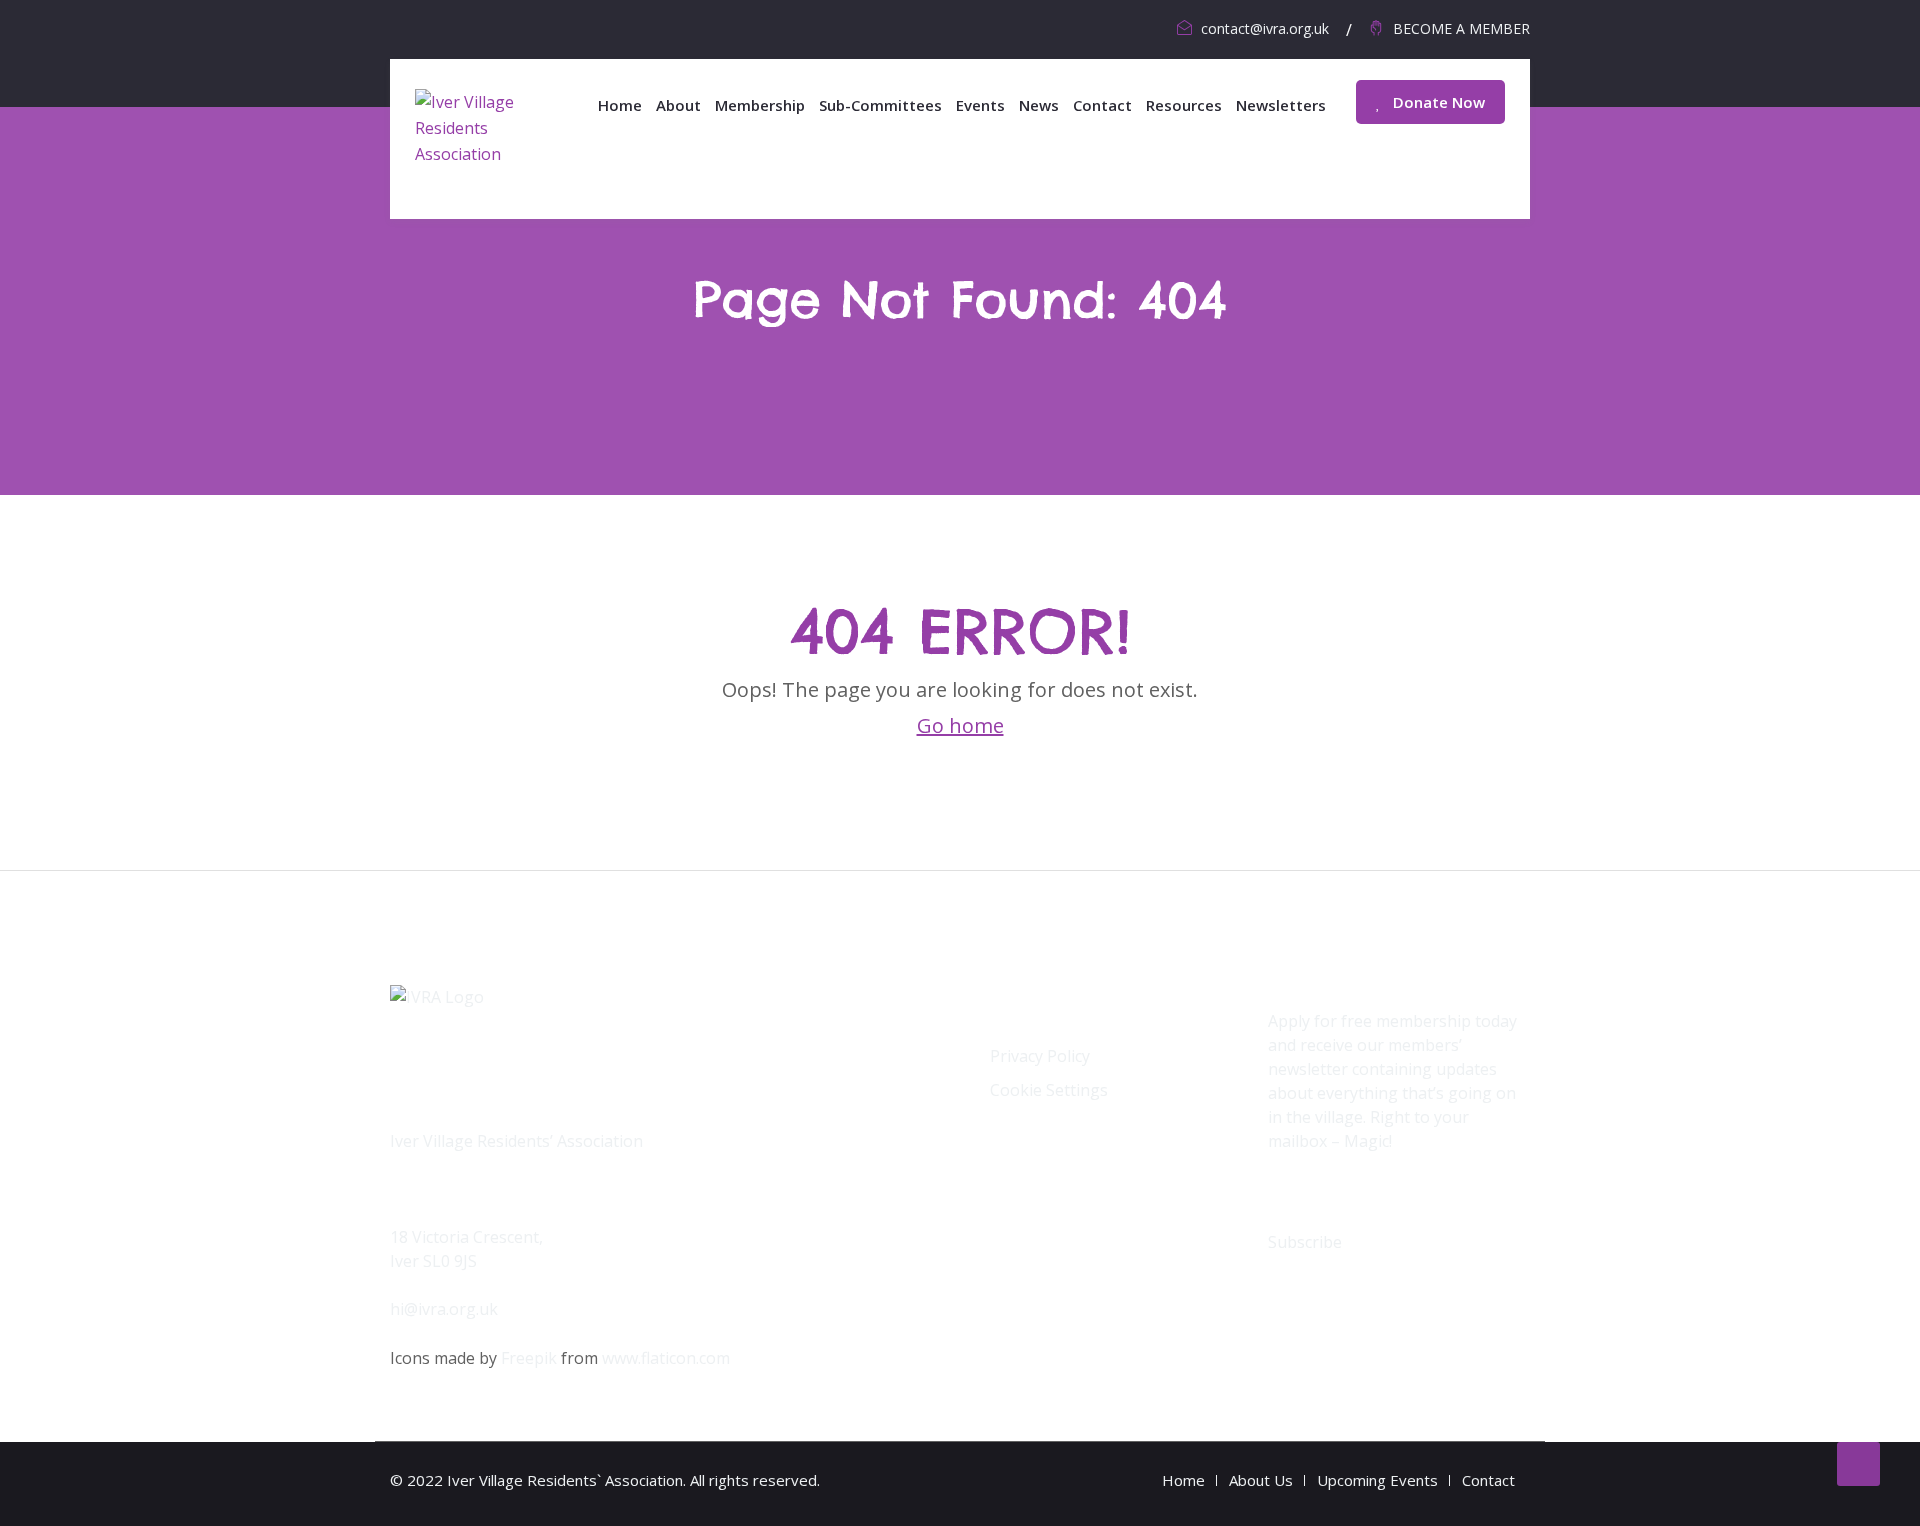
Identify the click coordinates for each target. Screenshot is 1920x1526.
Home (620, 105)
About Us (1261, 1480)
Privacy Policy (1040, 1056)
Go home (960, 725)
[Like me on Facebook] (406, 28)
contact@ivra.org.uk (1265, 28)
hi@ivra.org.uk (444, 1309)
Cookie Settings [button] (1049, 1090)
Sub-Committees (880, 105)
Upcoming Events (1377, 1480)
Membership (760, 105)
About (678, 105)
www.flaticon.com (666, 1358)
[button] (1305, 1242)
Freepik (529, 1358)
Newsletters (1281, 105)
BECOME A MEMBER (1461, 28)
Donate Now (1437, 102)
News (1039, 105)
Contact (1102, 105)
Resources (1184, 105)
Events (980, 105)
